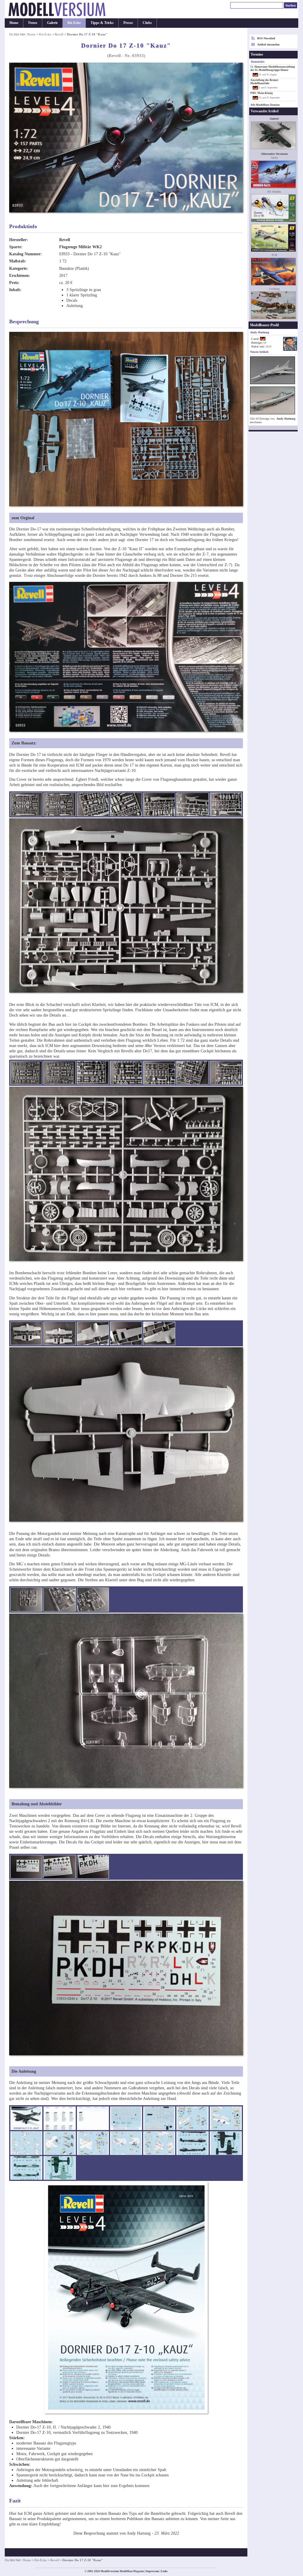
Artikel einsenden (268, 44)
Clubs (147, 23)
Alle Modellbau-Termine (265, 105)
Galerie (52, 23)
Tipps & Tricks (102, 23)
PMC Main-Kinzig (262, 93)
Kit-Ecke (74, 23)
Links (164, 2571)
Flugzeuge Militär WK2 (80, 247)
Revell (59, 34)
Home (14, 23)
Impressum (152, 2571)
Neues (33, 23)
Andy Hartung (286, 419)
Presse (128, 23)
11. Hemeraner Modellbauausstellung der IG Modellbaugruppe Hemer (273, 68)
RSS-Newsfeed (266, 38)
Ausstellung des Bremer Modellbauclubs (264, 82)
